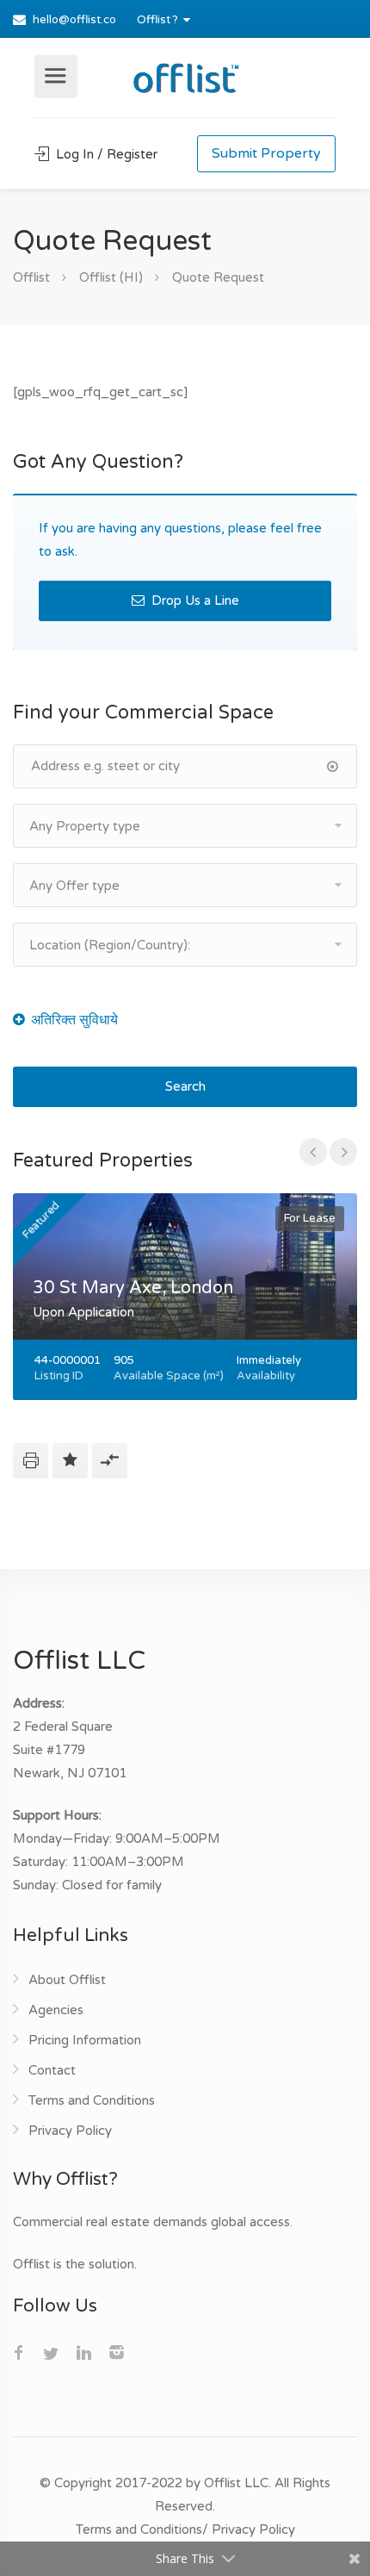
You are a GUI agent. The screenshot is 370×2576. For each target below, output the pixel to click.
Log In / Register (105, 154)
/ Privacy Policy (249, 2529)
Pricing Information (85, 2040)
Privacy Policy (70, 2131)
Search (185, 1086)
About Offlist (67, 1980)
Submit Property (266, 153)
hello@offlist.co (74, 20)
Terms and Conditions (92, 2100)
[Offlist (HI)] (185, 75)
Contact (52, 2070)
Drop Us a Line (194, 600)
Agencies (56, 2010)
